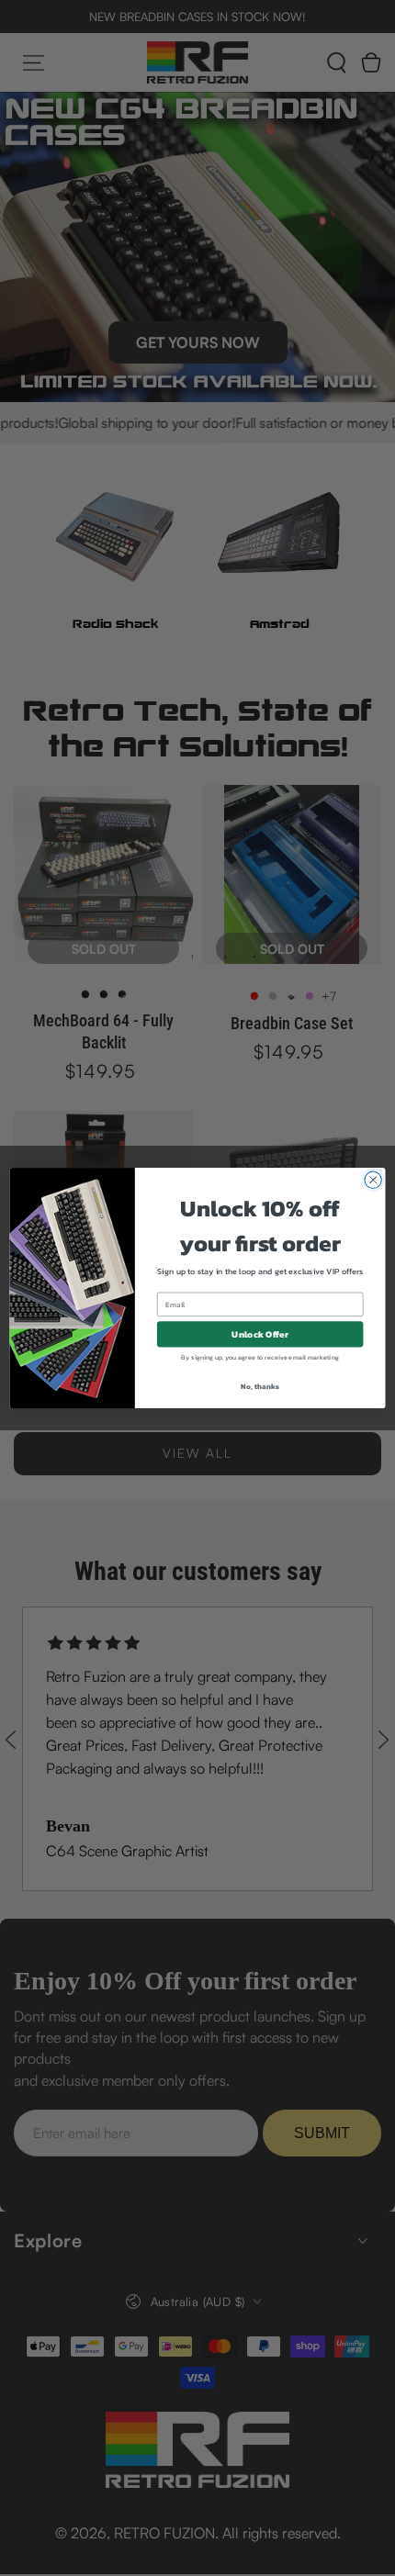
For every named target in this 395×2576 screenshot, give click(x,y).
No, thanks (260, 1386)
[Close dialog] (373, 1180)
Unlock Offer (260, 1334)
